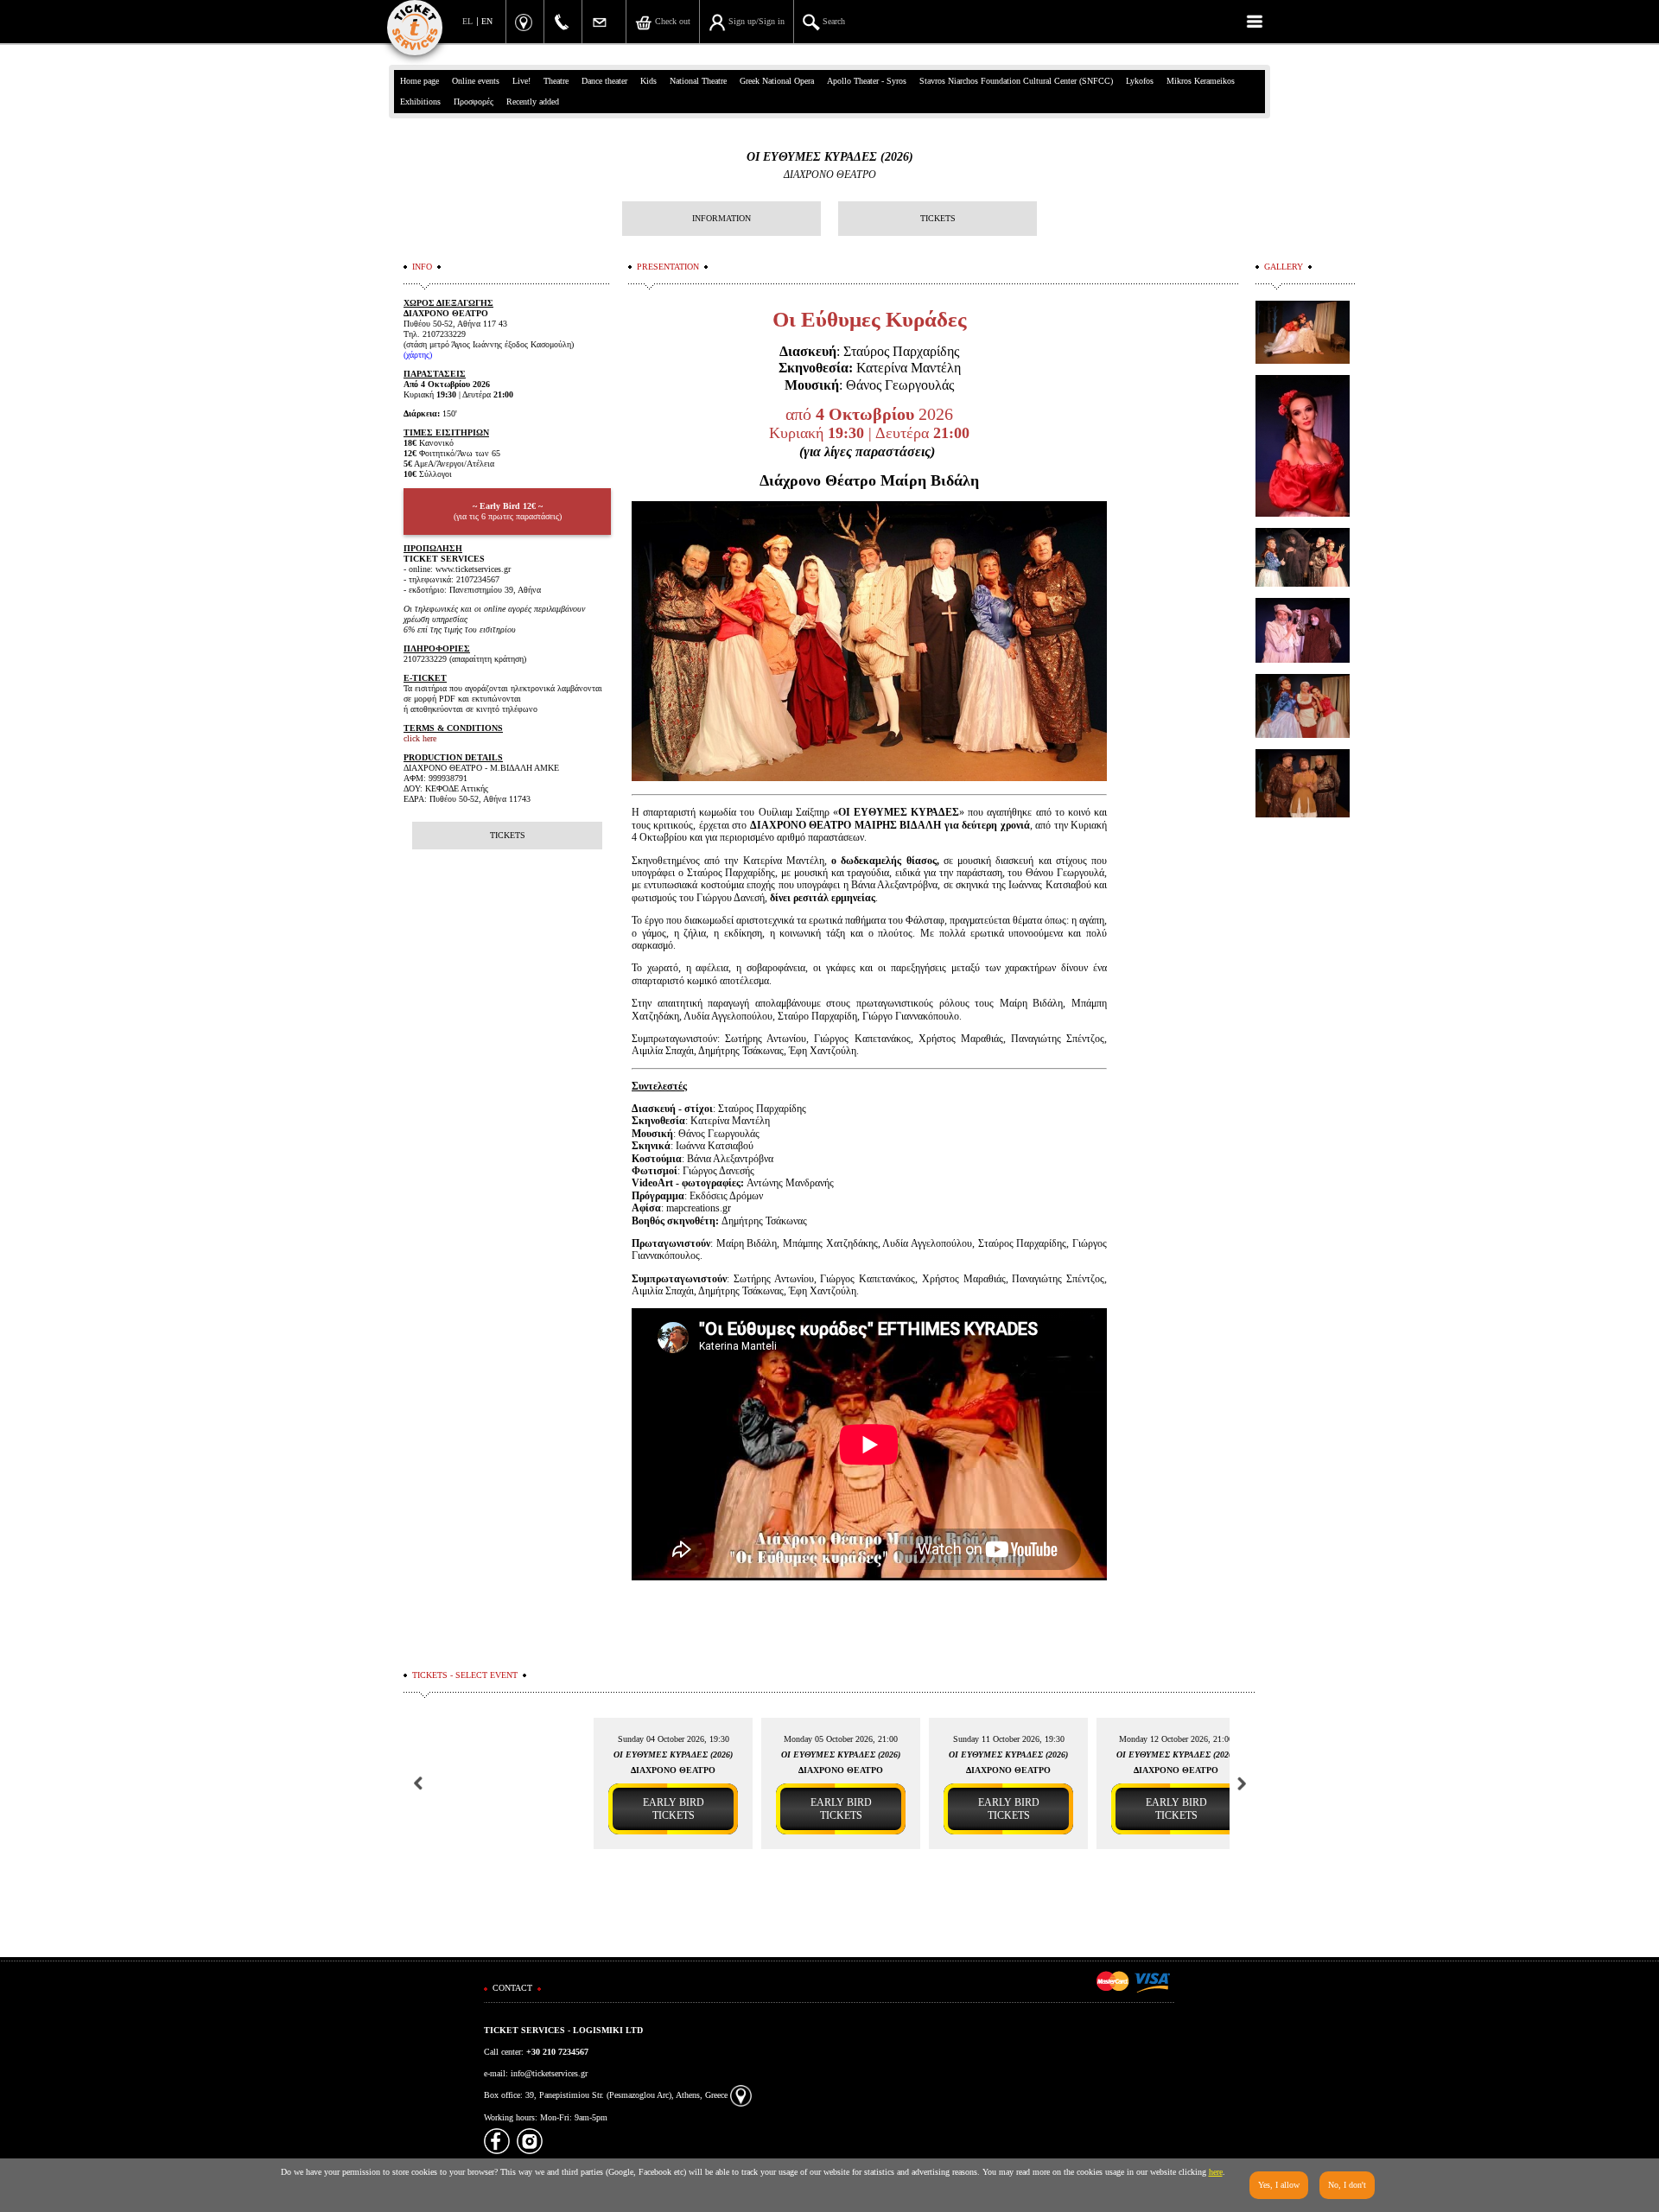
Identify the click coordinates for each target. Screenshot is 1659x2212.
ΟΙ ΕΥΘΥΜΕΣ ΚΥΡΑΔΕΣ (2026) (830, 157)
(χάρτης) (418, 355)
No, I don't (1347, 2185)
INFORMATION (721, 218)
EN (487, 21)
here (1216, 2172)
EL (467, 21)
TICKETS (938, 218)
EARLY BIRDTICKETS (674, 1808)
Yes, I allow (1279, 2185)
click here (420, 738)
